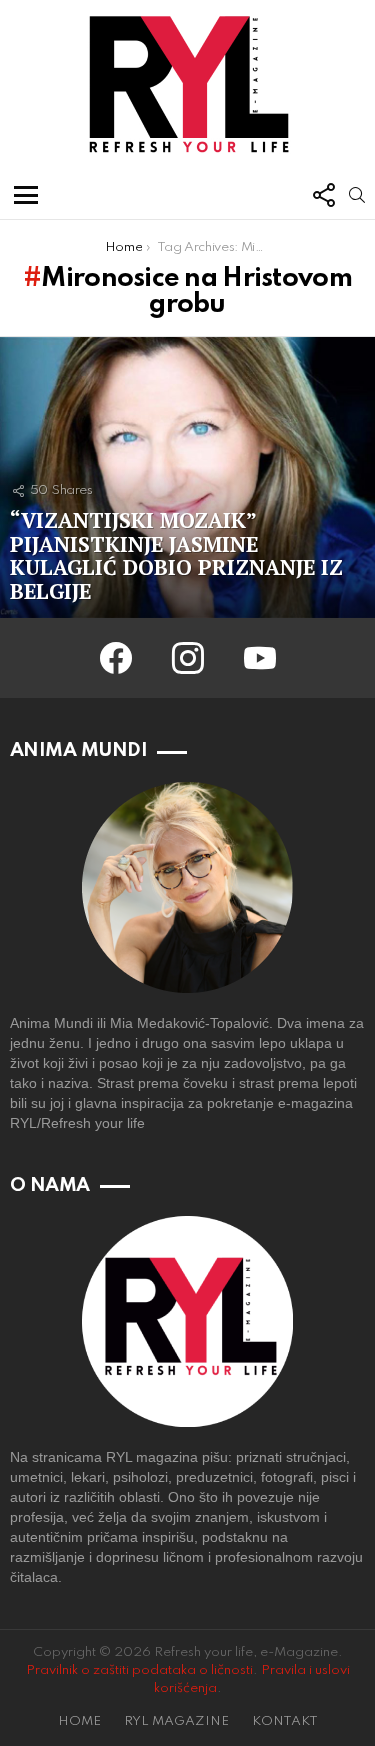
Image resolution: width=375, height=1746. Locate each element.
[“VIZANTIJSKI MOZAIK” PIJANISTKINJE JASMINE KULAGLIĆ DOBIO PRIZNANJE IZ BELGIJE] (187, 477)
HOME (79, 1721)
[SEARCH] (357, 195)
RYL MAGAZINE (176, 1721)
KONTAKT (285, 1721)
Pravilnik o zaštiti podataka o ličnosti (139, 1670)
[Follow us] (323, 195)
